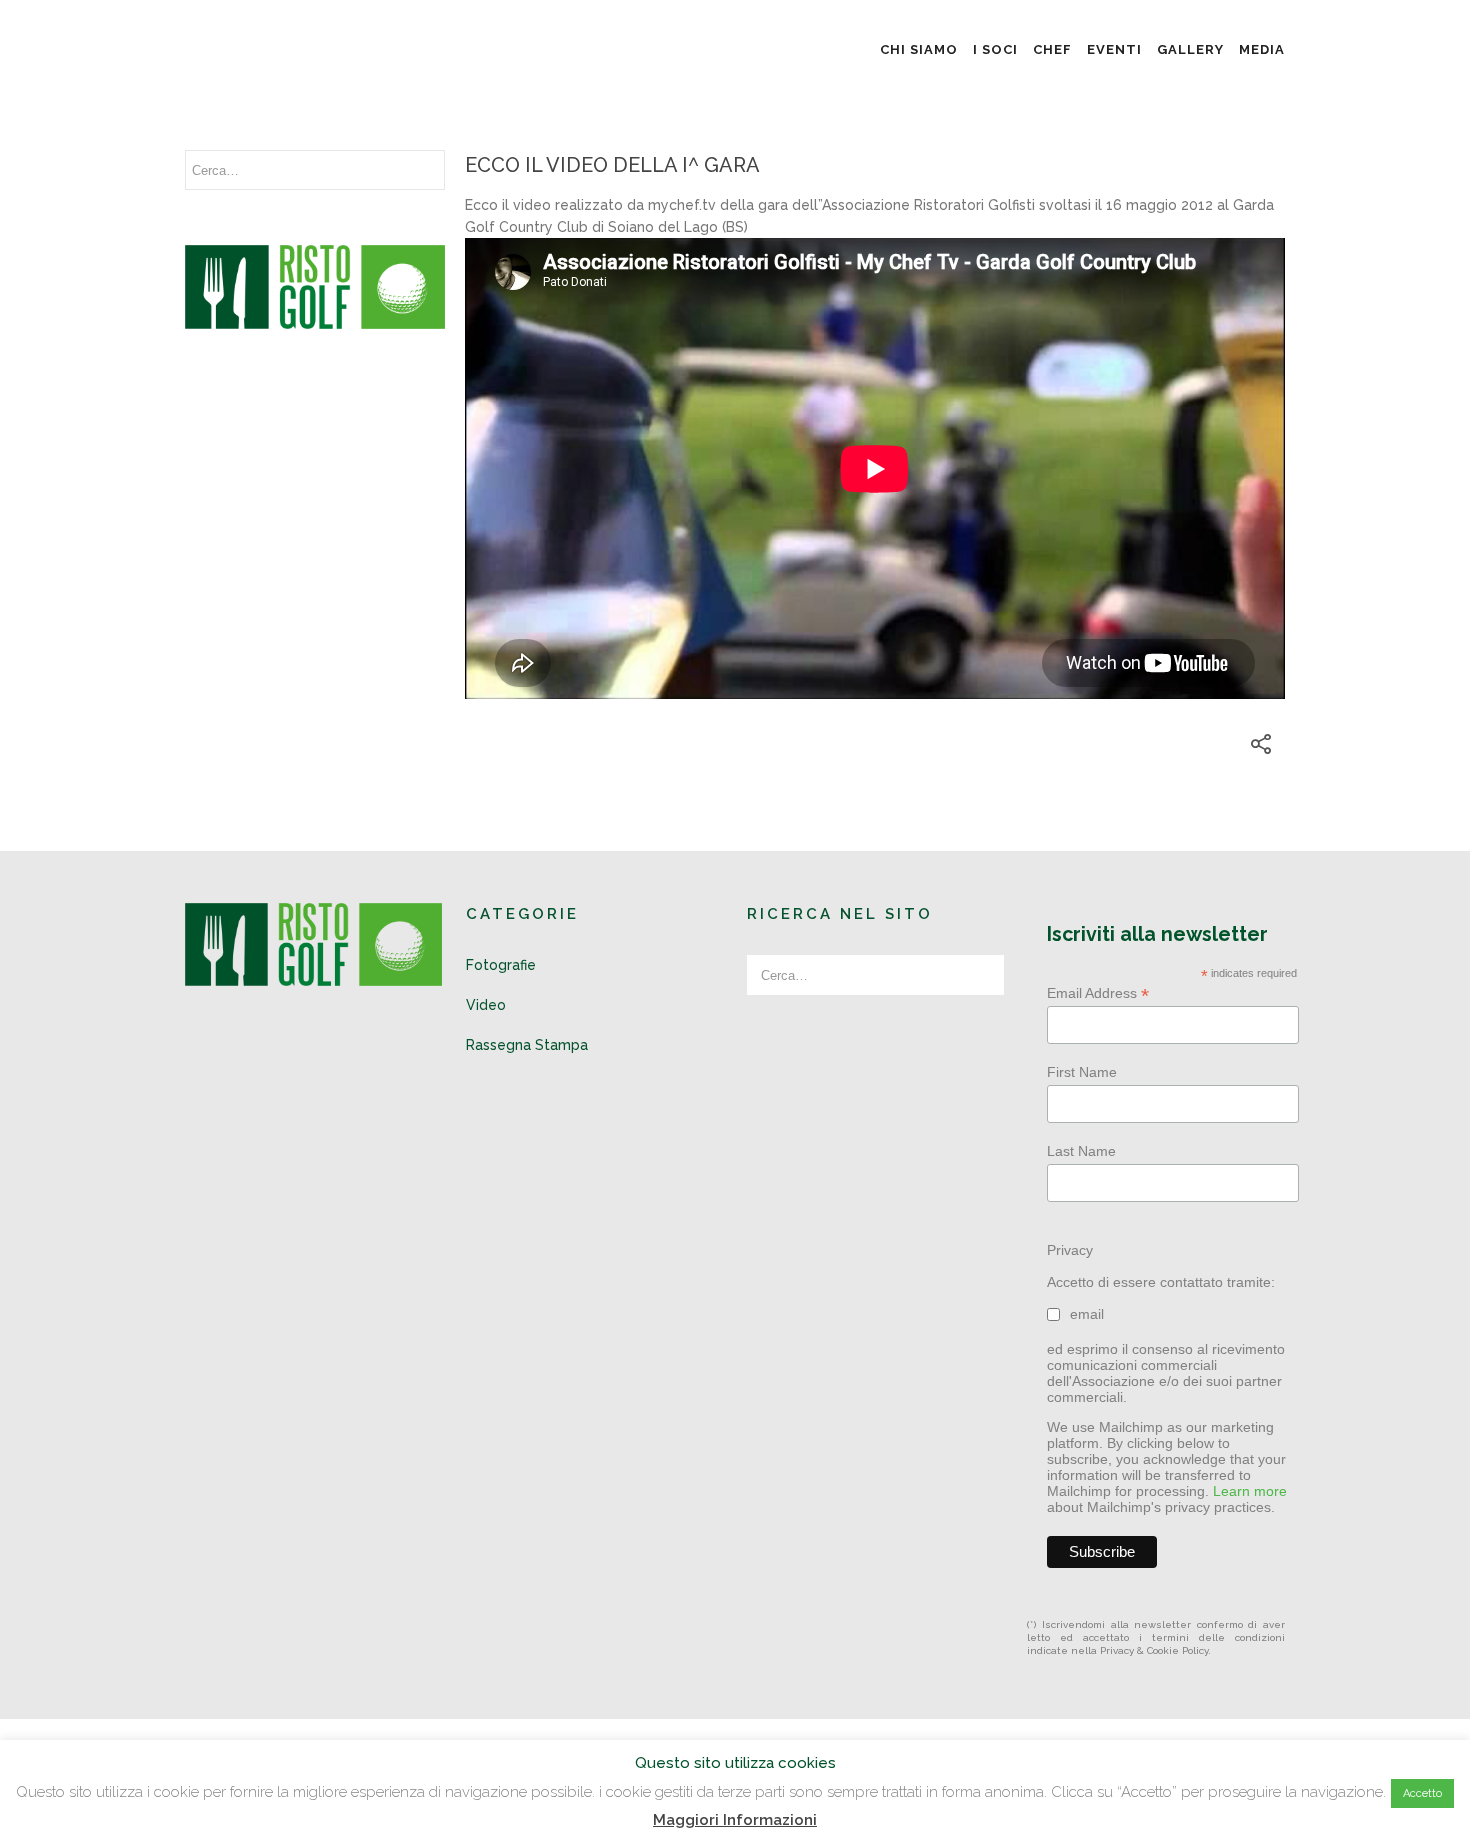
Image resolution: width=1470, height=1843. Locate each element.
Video (486, 1005)
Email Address (1098, 993)
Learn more (1250, 1491)
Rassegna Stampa (527, 1045)
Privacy (1070, 1250)
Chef (1052, 49)
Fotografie (501, 965)
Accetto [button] (1422, 1793)
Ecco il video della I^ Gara (612, 165)
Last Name (1081, 1151)
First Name (1082, 1072)
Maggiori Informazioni (735, 1820)
